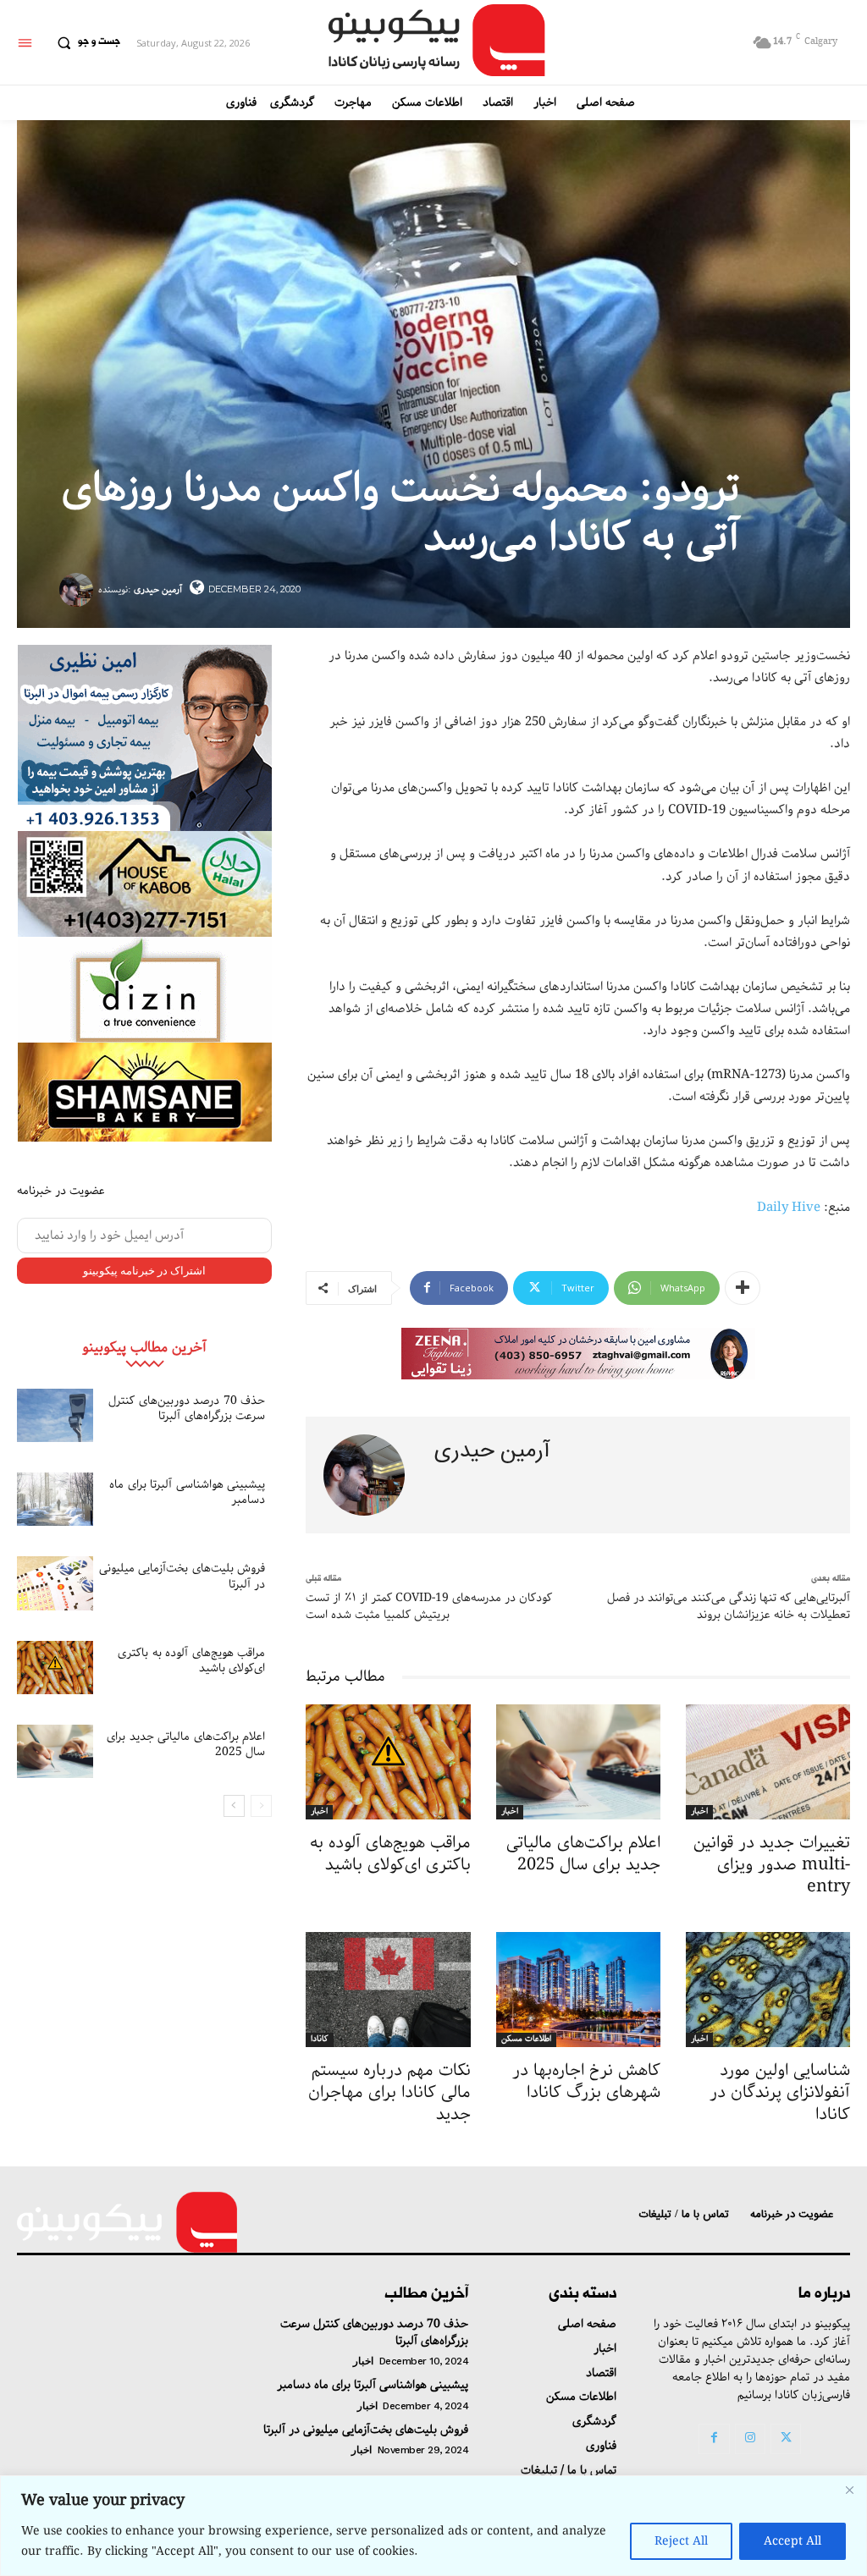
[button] (85, 42)
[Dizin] (145, 990)
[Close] (849, 2490)
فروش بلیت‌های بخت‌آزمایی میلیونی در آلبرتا (182, 1576)
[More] (743, 1288)
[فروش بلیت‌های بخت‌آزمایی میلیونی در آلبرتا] (55, 1583)
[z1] (578, 1354)
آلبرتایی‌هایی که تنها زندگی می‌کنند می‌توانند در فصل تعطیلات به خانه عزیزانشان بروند (729, 1606)
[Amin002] (145, 738)
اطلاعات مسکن (526, 2039)
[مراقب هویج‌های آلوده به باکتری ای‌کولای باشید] (55, 1668)
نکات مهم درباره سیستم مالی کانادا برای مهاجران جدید (389, 2092)
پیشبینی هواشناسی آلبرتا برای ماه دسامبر (187, 1492)
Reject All (681, 2541)
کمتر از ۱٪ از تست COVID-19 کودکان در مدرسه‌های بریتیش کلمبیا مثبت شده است (429, 1606)
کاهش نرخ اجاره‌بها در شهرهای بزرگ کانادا (586, 2081)
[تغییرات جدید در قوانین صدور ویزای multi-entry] (768, 1762)
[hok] (145, 884)
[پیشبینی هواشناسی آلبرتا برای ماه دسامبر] (55, 1499)
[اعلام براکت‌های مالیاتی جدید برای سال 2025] (55, 1751)
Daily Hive (789, 1208)
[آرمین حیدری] (79, 590)
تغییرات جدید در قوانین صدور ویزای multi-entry (772, 1865)
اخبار (319, 1812)
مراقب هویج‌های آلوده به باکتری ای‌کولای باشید (191, 1660)
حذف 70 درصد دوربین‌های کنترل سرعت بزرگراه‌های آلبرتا (187, 1408)
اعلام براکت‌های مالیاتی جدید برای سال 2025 (186, 1744)
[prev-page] (261, 1806)
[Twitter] (786, 2439)
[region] (433, 2526)
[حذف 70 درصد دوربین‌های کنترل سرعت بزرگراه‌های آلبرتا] (55, 1415)
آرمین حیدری (158, 589)
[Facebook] (714, 2439)
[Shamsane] (145, 1092)
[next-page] (234, 1806)
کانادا (320, 2039)
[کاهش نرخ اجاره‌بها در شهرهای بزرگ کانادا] (578, 1990)
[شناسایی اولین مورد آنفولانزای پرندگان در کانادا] (768, 1990)
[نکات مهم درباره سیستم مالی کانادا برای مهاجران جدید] (388, 1990)
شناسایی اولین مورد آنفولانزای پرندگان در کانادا (780, 2092)
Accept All (792, 2541)
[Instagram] (750, 2439)
